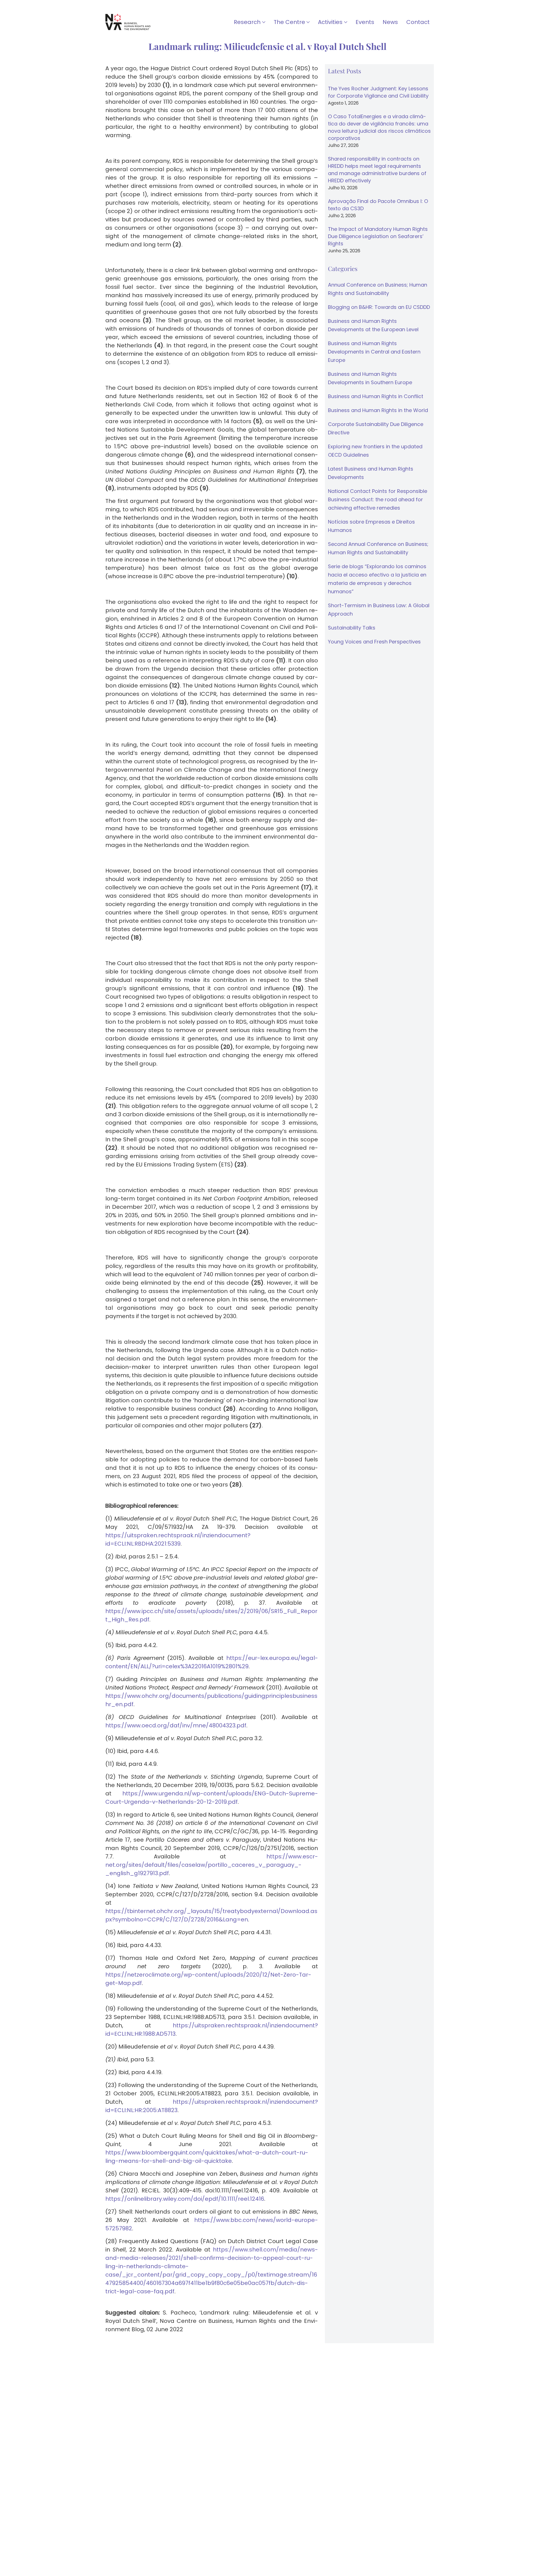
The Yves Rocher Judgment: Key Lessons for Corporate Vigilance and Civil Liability (378, 92)
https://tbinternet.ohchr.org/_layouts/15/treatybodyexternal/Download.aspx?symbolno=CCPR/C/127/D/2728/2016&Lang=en (211, 1915)
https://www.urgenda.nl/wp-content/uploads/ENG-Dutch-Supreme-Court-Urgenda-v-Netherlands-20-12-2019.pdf (212, 1798)
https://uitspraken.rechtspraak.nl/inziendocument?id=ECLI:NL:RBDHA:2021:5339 (178, 1539)
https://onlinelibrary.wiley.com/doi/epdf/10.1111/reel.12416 (185, 2199)
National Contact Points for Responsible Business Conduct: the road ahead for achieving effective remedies (378, 499)
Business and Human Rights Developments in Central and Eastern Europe (374, 352)
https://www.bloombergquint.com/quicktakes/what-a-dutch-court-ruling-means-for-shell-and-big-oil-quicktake (207, 2157)
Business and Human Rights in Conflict (376, 396)
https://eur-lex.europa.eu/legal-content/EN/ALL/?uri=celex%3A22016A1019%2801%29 (212, 1662)
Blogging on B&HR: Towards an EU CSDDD (379, 307)
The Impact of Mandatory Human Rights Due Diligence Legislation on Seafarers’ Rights (378, 236)
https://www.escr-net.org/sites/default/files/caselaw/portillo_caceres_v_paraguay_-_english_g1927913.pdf (212, 1865)
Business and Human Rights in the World (378, 410)
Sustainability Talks (352, 628)
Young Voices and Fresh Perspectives (374, 642)
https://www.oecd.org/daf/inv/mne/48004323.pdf (176, 1725)
